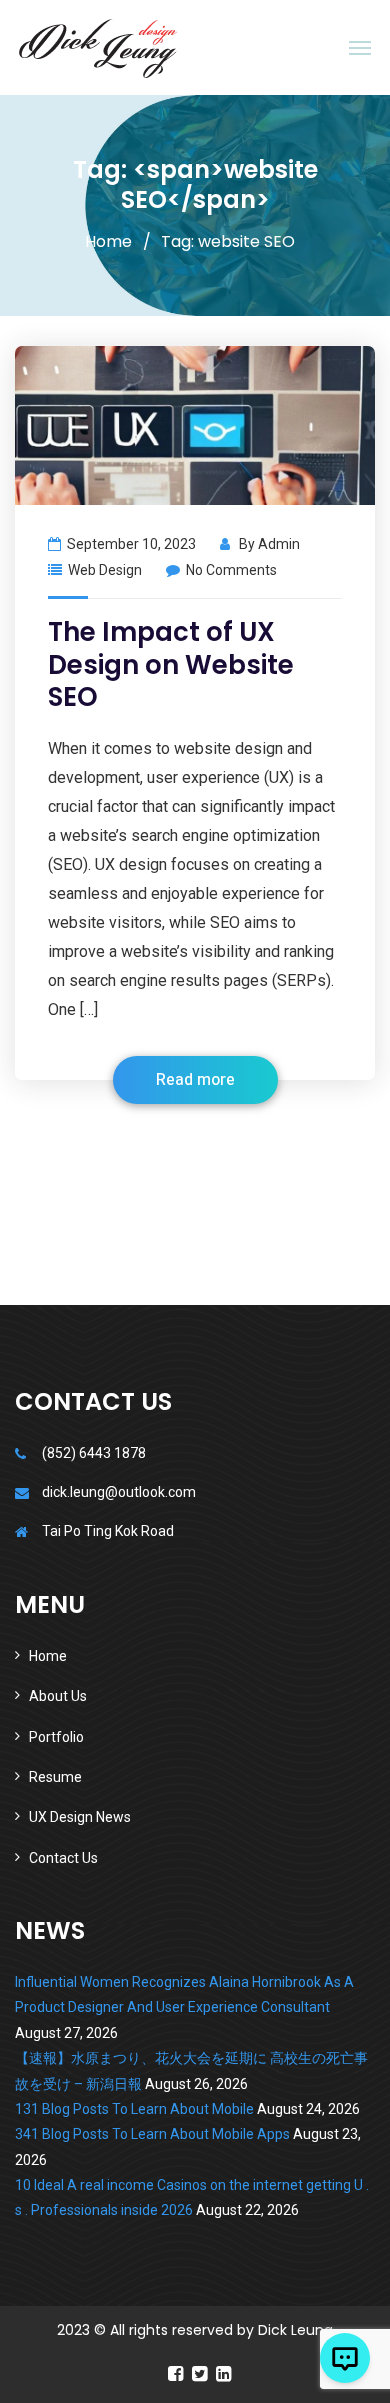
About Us (58, 1696)
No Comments (231, 570)
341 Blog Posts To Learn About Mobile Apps (152, 2134)
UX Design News (80, 1817)
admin (279, 544)
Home (108, 241)
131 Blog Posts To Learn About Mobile (134, 2109)
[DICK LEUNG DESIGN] (98, 47)
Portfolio (56, 1737)
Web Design (105, 570)
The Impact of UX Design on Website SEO (171, 664)
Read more (195, 1080)
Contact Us (63, 1858)
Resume (55, 1777)
